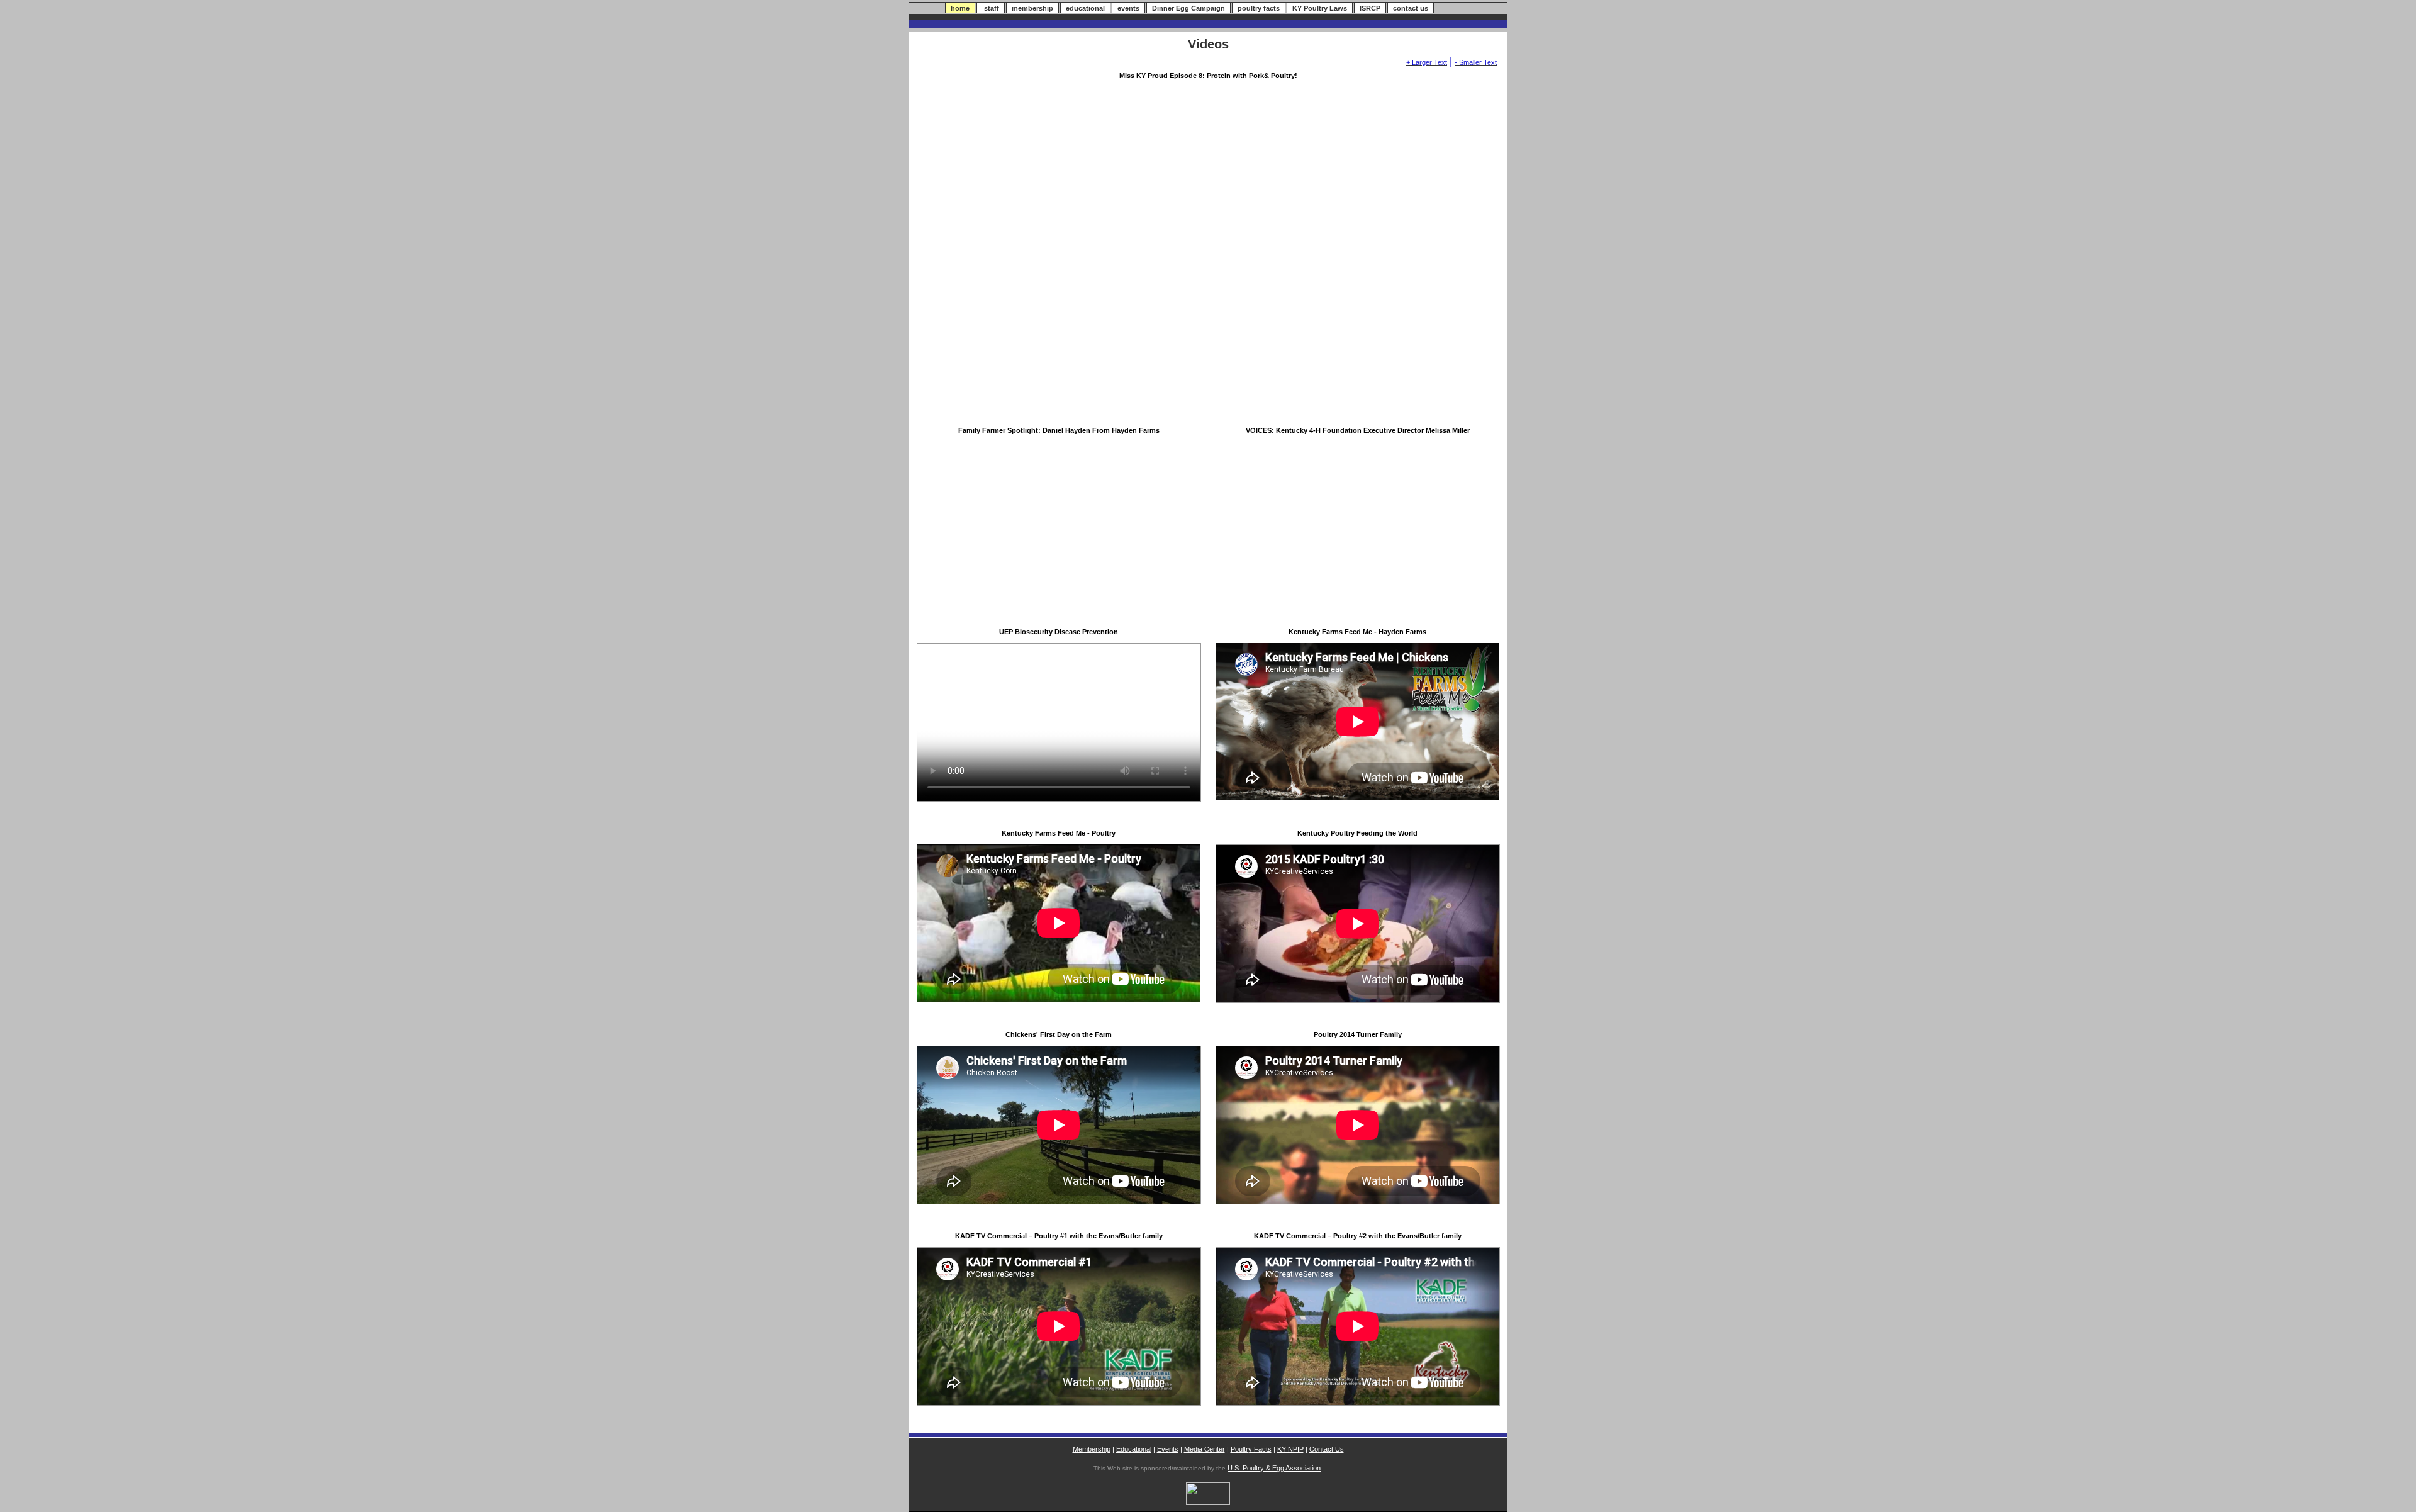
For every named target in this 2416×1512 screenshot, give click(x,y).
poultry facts (1259, 8)
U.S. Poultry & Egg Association (1274, 1468)
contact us (1411, 8)
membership (1032, 8)
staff (991, 8)
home (960, 8)
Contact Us (1327, 1449)
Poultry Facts (1251, 1449)
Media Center (1205, 1449)
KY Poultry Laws (1320, 8)
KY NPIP (1290, 1449)
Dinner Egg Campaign (1188, 8)
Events (1168, 1449)
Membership (1092, 1449)
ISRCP (1370, 8)
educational (1085, 8)
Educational (1134, 1449)
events (1128, 8)
